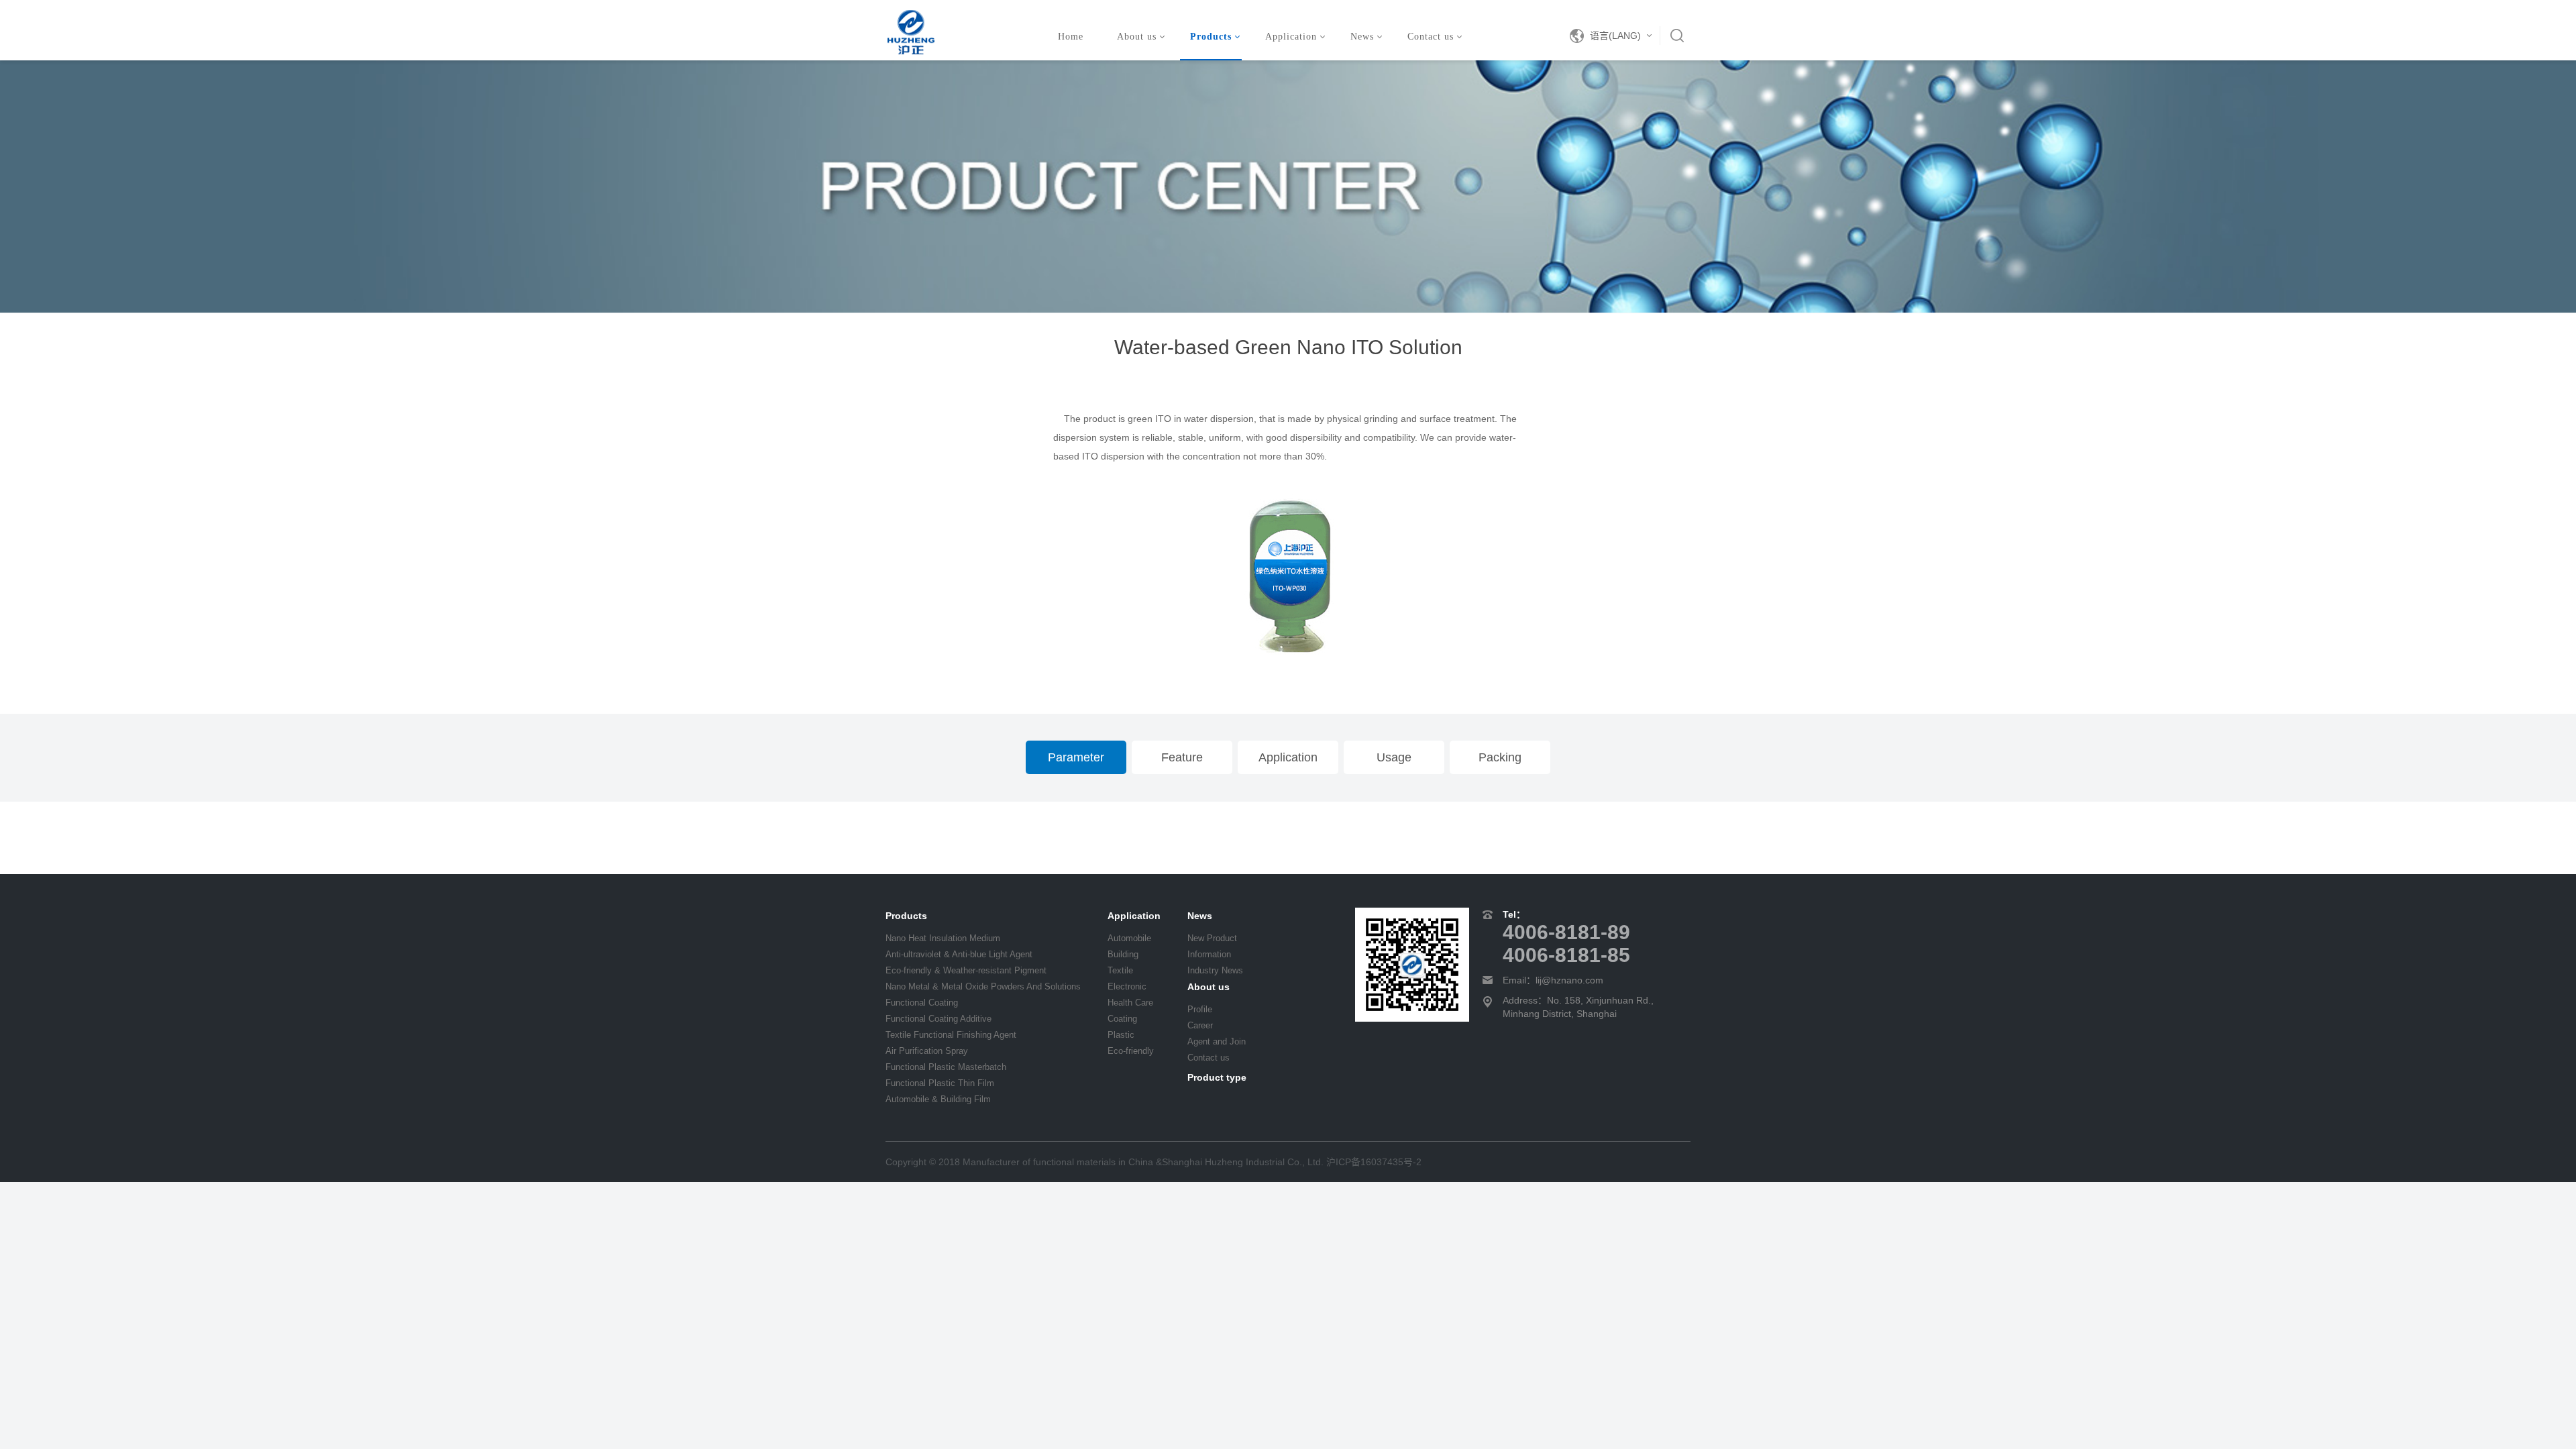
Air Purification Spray (927, 1051)
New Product (1212, 938)
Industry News (1215, 970)
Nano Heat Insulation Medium (943, 938)
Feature (1182, 757)
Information (1209, 954)
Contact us (1431, 37)
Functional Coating (922, 1003)
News (1362, 37)
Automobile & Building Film (938, 1099)
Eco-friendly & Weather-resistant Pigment (966, 970)
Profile (1200, 1009)
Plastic (1121, 1035)
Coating (1122, 1019)
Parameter (1076, 757)
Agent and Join (1217, 1041)
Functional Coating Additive (938, 1019)
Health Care (1130, 1003)
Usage (1394, 757)
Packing (1500, 757)
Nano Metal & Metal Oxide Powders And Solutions (983, 986)
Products (1211, 37)
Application (1291, 37)
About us (1137, 37)
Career (1200, 1025)
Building (1123, 954)
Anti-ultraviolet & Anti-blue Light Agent (959, 954)
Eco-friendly (1131, 1051)
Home (1071, 37)
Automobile (1129, 938)
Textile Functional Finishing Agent (951, 1035)
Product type (1217, 1077)
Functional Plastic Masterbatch (946, 1067)
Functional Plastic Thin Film (940, 1083)
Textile (1120, 970)
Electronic (1127, 986)
